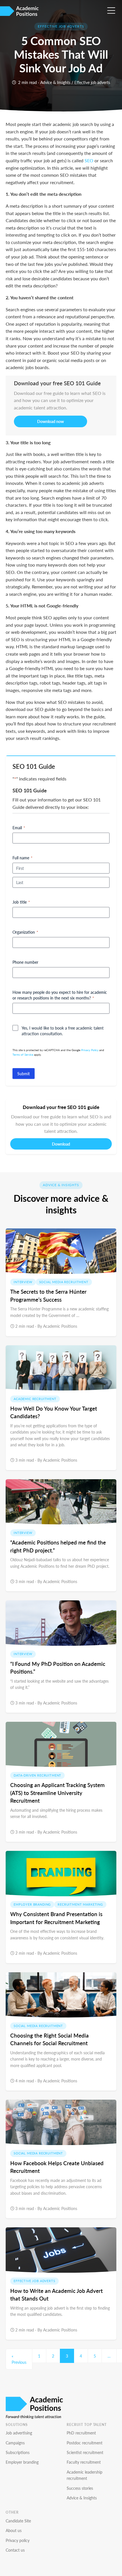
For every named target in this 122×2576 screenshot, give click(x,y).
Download (61, 1144)
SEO (89, 160)
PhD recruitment (81, 2433)
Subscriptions (18, 2452)
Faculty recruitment (84, 2462)
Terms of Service (23, 1055)
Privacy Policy (90, 1050)
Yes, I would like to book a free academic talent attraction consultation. (63, 1031)
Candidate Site (18, 2521)
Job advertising (19, 2433)
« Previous (19, 2359)
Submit (24, 1074)
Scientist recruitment (85, 2452)
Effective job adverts (92, 82)
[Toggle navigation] (113, 9)
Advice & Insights (55, 82)
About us (14, 2530)
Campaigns (15, 2443)
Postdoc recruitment (85, 2443)
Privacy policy (18, 2540)
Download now (51, 421)
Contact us (15, 2550)
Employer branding (22, 2462)
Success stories (80, 2488)
